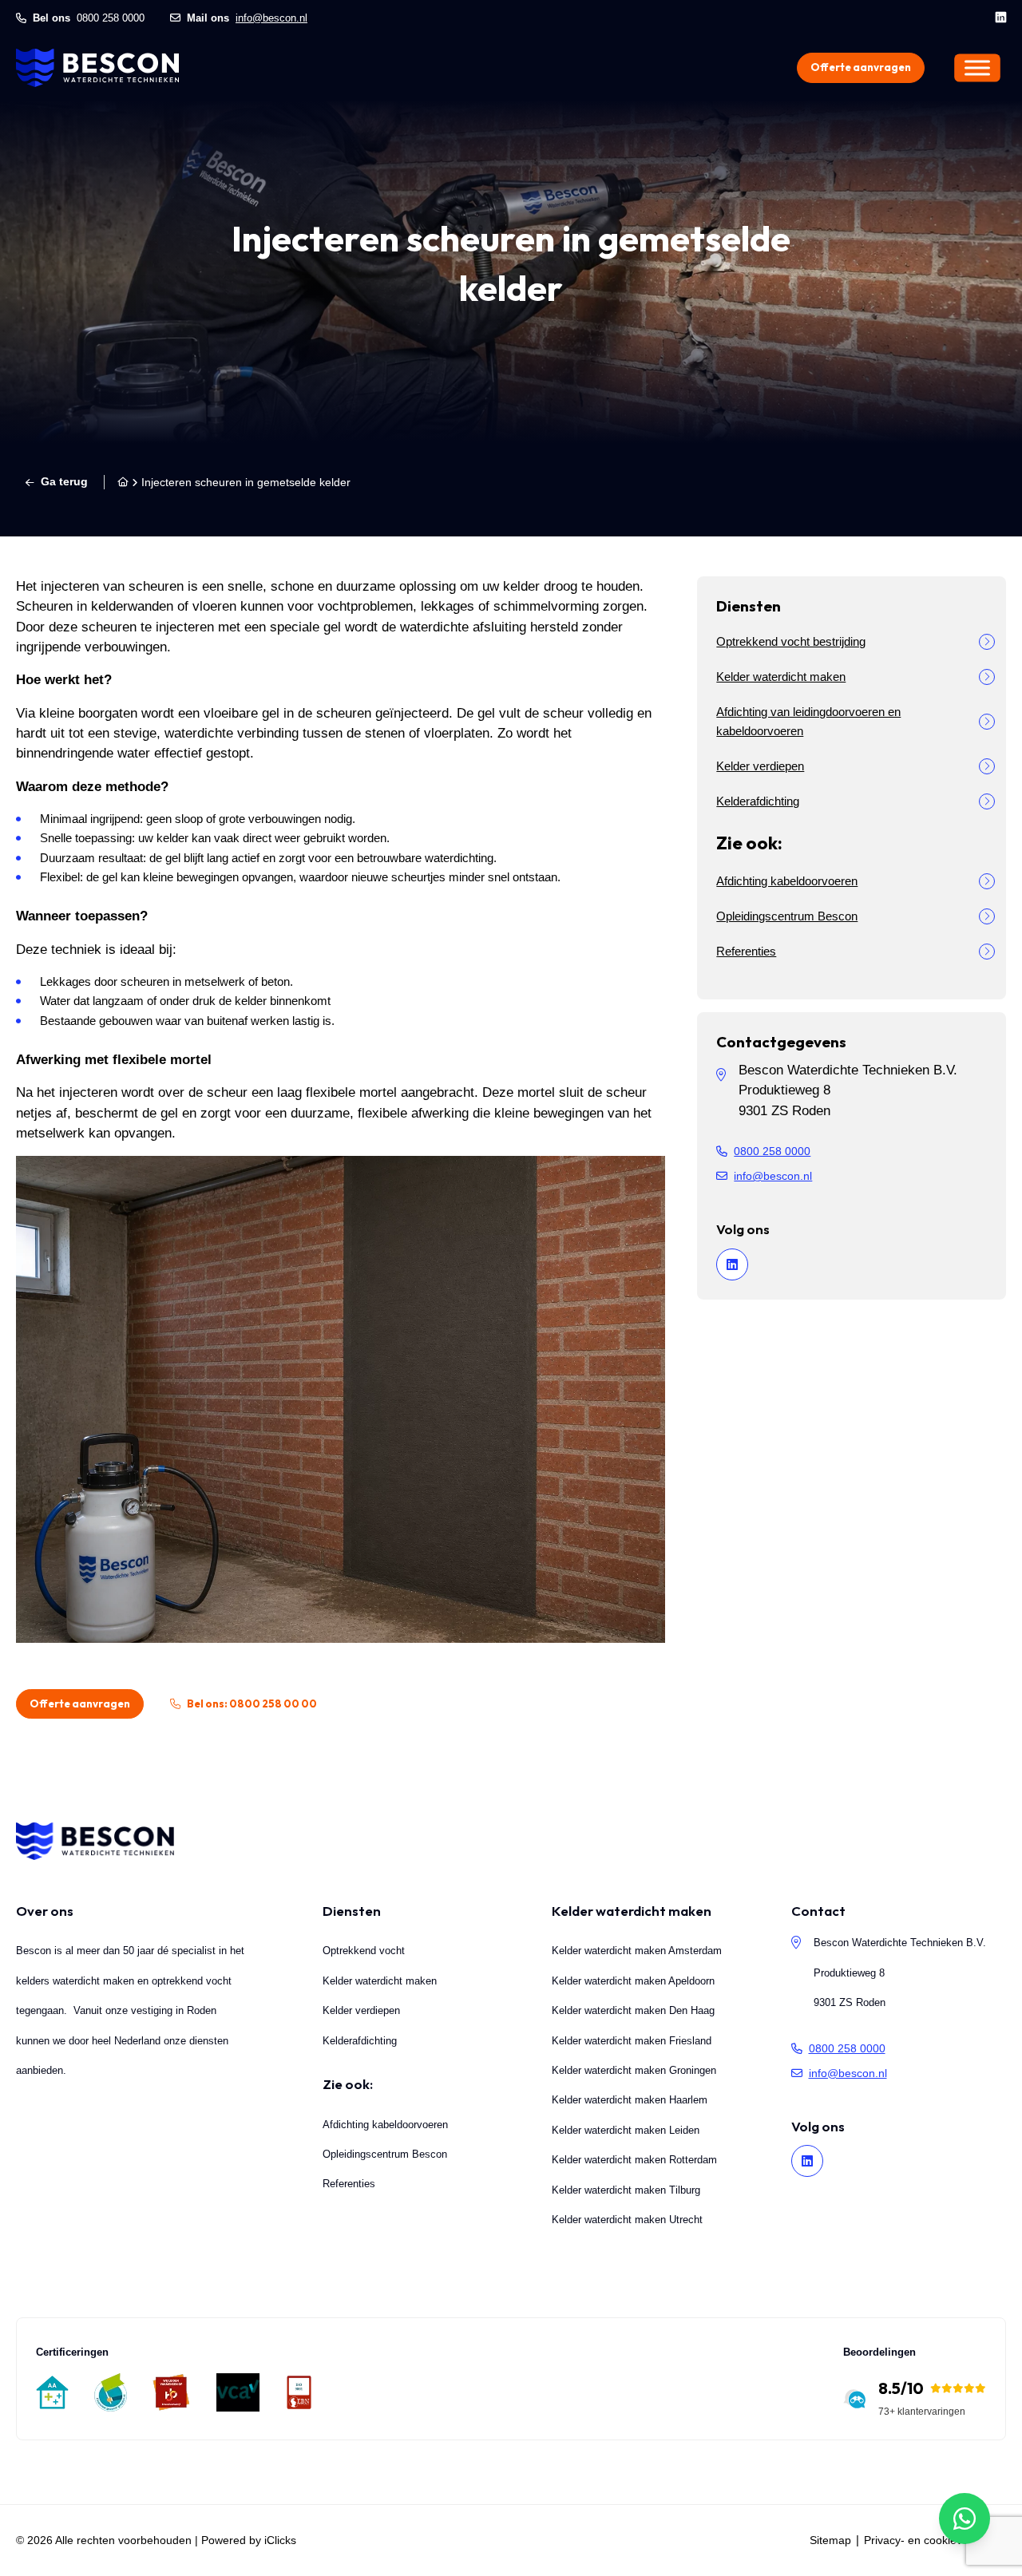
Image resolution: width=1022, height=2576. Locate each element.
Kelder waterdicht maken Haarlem (630, 2100)
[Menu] (977, 67)
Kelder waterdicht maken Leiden (626, 2130)
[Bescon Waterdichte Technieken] (97, 68)
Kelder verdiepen (760, 766)
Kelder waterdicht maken (781, 677)
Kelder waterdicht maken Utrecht (627, 2220)
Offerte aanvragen (861, 67)
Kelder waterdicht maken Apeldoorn (633, 1981)
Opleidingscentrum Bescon (787, 916)
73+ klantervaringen (922, 2412)
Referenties (746, 951)
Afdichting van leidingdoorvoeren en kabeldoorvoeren (808, 721)
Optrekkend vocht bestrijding (791, 641)
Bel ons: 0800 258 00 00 (252, 1703)
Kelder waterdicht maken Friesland (632, 2041)
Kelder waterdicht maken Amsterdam (637, 1951)
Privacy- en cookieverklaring (935, 2540)
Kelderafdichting (758, 801)
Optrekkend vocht (364, 1951)
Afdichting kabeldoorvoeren (787, 881)
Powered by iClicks (249, 2540)
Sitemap (830, 2540)
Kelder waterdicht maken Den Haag (633, 2010)
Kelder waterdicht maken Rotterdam (634, 2160)
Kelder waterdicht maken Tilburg (626, 2190)
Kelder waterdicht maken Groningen (634, 2070)
